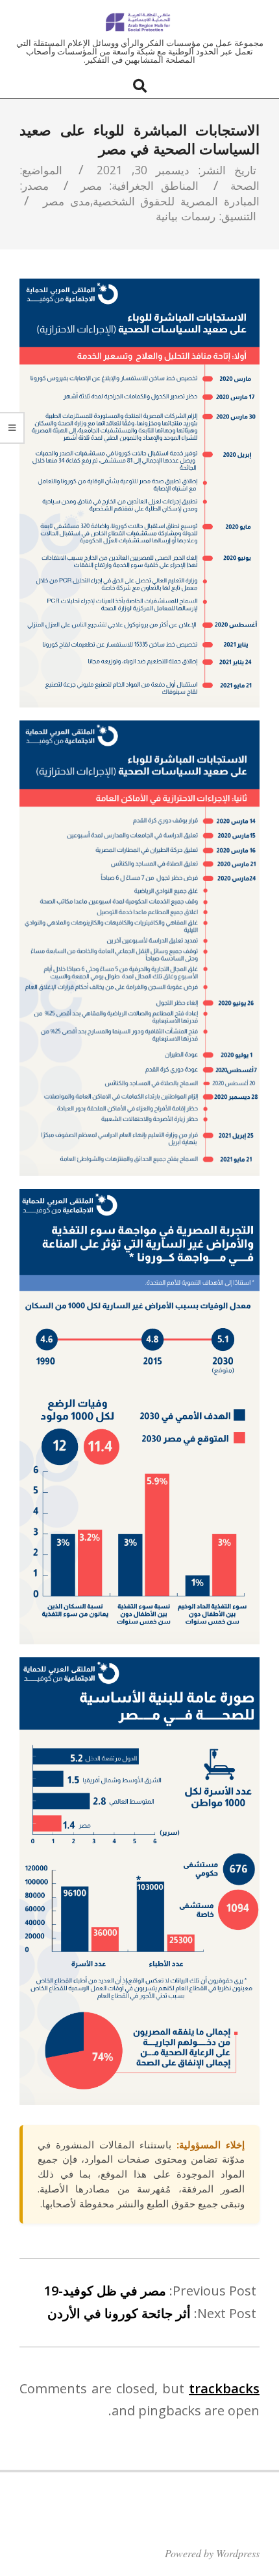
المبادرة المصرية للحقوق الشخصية (176, 201)
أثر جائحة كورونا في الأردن (119, 2313)
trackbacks (224, 2388)
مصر (91, 185)
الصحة (245, 185)
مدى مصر (67, 201)
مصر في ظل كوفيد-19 (105, 2291)
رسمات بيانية (186, 216)
